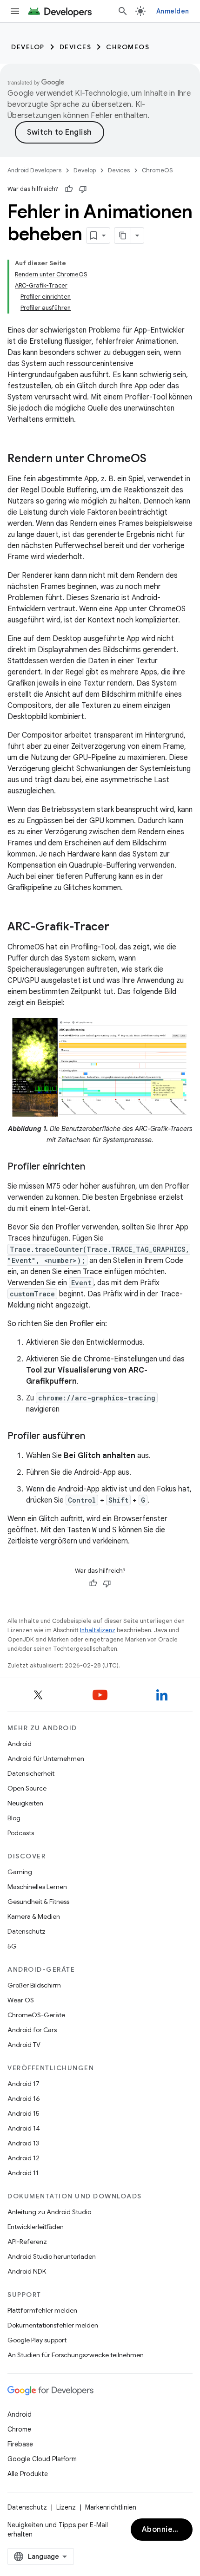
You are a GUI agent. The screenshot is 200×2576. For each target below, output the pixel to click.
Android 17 (23, 2084)
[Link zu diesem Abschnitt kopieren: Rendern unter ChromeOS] (156, 459)
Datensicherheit (31, 1773)
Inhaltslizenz (98, 1630)
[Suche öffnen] (123, 11)
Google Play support (37, 2340)
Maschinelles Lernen (37, 1887)
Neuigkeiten (25, 1803)
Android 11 (23, 2173)
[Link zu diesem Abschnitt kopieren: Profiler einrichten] (94, 1167)
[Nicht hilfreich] (83, 189)
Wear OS (21, 2000)
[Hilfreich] (69, 189)
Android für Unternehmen (46, 1759)
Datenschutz (27, 1931)
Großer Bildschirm (34, 1985)
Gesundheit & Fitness (38, 1902)
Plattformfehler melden (42, 2310)
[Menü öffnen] (15, 11)
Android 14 (24, 2128)
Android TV (24, 2045)
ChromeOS (128, 47)
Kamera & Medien (34, 1916)
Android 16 (24, 2099)
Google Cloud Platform (42, 2459)
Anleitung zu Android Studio (49, 2212)
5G (12, 1946)
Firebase (20, 2444)
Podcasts (21, 1833)
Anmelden (173, 11)
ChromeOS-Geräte (36, 2015)
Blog (14, 1818)
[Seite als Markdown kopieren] (123, 235)
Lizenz (66, 2507)
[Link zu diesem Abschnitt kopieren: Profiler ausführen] (94, 1437)
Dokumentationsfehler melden (53, 2325)
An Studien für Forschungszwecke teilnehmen (76, 2355)
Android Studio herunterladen (52, 2256)
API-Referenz (27, 2242)
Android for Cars (32, 2030)
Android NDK (27, 2271)
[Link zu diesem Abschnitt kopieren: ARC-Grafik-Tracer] (119, 928)
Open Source (27, 1788)
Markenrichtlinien (111, 2507)
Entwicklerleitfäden (36, 2227)
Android (20, 1744)
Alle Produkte (28, 2474)
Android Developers (34, 170)
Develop (28, 47)
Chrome (19, 2429)
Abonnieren (164, 2530)
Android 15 (23, 2113)
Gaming (20, 1872)
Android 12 (23, 2158)
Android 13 (23, 2143)
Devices (76, 47)
